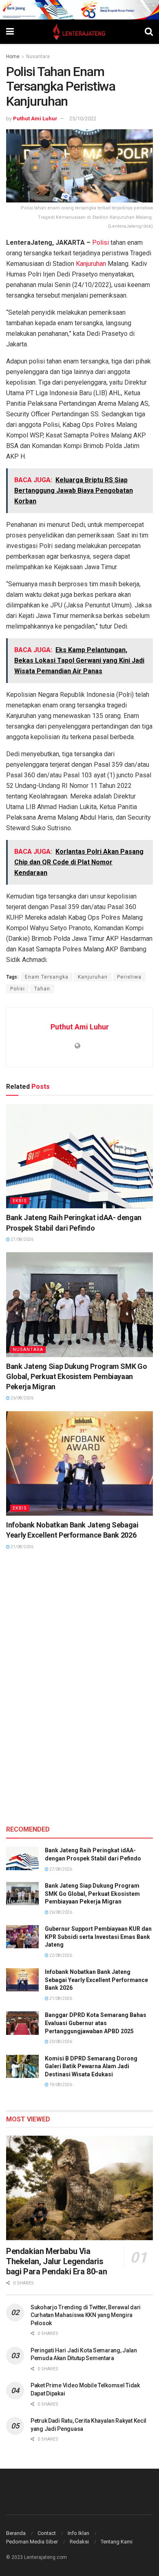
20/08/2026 (60, 2042)
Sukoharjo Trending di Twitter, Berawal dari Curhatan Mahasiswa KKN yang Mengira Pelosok (86, 2315)
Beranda (16, 2533)
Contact (47, 2533)
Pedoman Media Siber (32, 2542)
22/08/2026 (60, 1955)
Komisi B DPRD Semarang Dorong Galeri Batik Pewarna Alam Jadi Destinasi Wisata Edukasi (91, 2066)
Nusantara (38, 57)
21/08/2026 (22, 1547)
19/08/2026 (60, 2085)
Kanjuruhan (91, 264)
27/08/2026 (22, 1239)
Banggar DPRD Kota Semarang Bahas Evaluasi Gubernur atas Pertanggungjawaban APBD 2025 (96, 2023)
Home (13, 57)
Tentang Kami (117, 2542)
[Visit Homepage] (79, 32)
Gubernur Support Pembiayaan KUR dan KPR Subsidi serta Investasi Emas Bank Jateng (98, 1937)
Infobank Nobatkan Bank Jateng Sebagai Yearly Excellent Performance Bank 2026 (96, 1980)
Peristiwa (129, 977)
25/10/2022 (83, 119)
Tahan (42, 989)
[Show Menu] (10, 32)
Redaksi (79, 2542)
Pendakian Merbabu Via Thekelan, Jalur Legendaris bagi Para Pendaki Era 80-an (56, 2261)
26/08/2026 (22, 1398)
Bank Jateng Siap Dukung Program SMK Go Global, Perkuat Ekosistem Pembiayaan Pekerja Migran (76, 1376)
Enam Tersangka (47, 977)
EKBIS (20, 1201)
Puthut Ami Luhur (35, 119)
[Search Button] (149, 32)
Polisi (100, 243)
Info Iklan (78, 2533)
